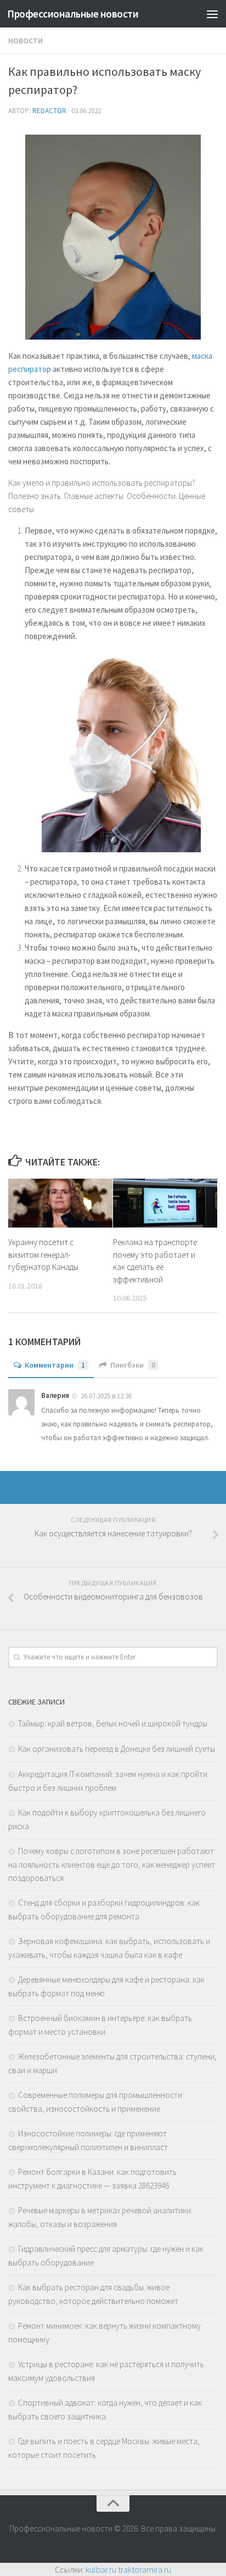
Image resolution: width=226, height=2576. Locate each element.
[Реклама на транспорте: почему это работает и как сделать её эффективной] (165, 1203)
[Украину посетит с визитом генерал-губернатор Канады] (60, 1203)
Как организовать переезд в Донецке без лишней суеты (117, 1749)
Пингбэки (133, 1365)
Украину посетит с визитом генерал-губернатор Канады (43, 1254)
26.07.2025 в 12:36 (106, 1396)
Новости (26, 41)
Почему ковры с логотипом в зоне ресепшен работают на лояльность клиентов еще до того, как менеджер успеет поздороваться (112, 1864)
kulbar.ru (101, 2569)
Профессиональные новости (73, 14)
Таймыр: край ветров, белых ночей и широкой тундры (113, 1723)
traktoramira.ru (145, 2569)
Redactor (49, 111)
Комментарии (55, 1365)
